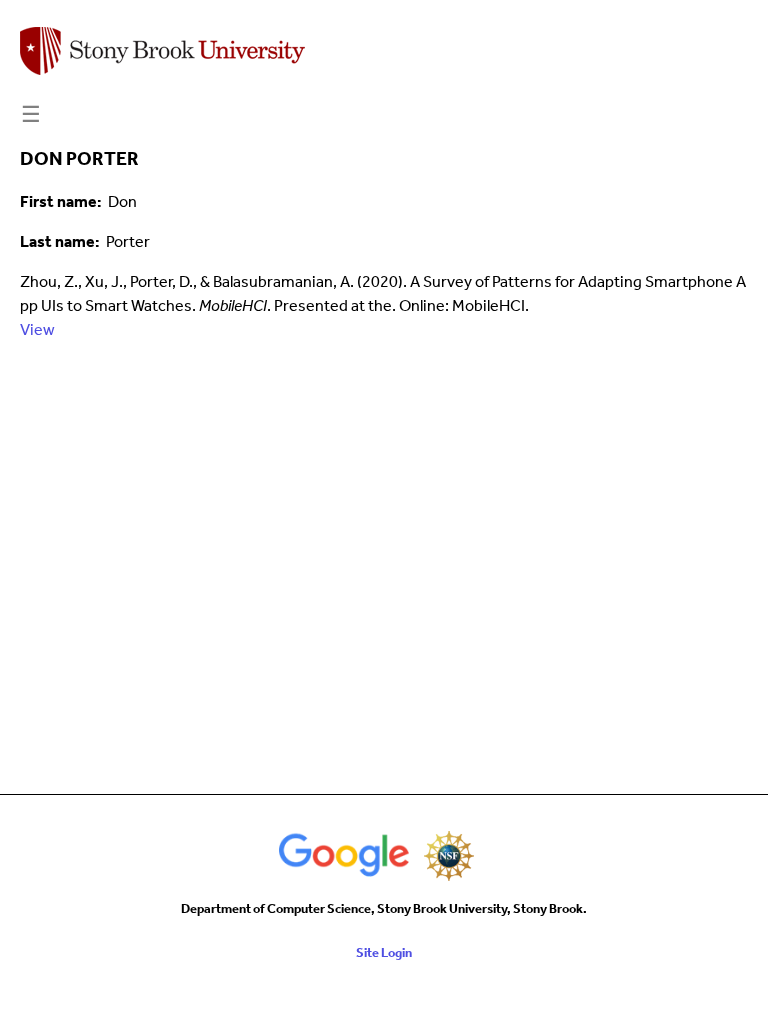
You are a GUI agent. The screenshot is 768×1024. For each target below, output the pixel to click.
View (37, 329)
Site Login (384, 952)
